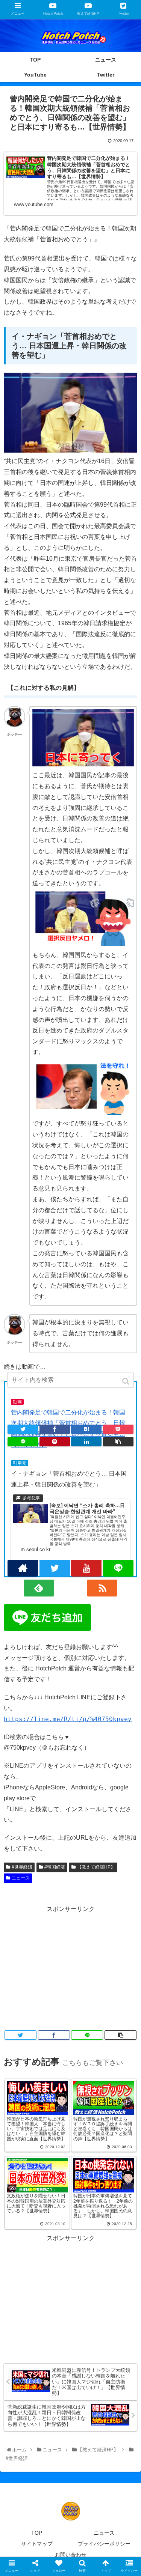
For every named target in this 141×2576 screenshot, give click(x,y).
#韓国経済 (55, 1867)
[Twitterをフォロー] (55, 1568)
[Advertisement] (70, 1967)
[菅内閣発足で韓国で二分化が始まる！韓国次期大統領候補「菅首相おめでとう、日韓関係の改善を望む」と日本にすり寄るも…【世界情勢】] (86, 1429)
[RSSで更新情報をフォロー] (102, 1588)
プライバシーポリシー (104, 2544)
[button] (127, 1381)
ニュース (21, 1878)
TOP (37, 2533)
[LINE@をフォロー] (118, 1568)
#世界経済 (22, 1867)
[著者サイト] (23, 1568)
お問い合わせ (71, 2555)
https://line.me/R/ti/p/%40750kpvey (68, 1719)
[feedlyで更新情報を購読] (39, 1588)
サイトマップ (37, 2544)
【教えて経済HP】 (96, 1867)
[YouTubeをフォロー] (86, 1568)
